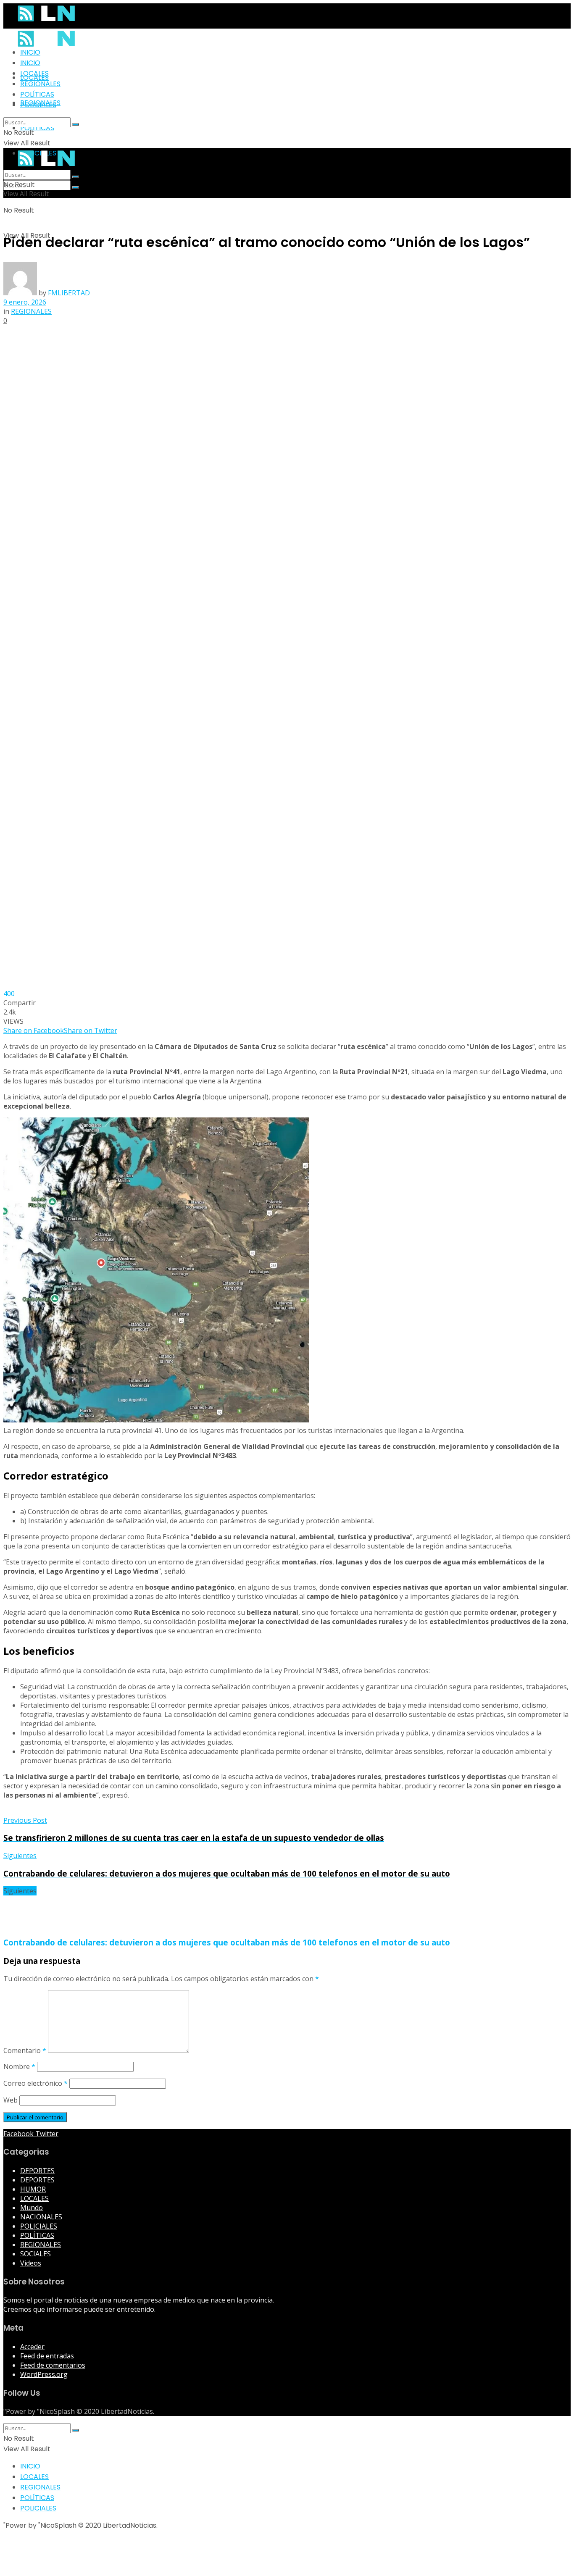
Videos (31, 2263)
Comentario (25, 2050)
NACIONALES (41, 2217)
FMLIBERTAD (69, 293)
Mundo (32, 2208)
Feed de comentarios (53, 2365)
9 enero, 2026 (25, 302)
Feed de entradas (47, 2356)
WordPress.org (44, 2374)
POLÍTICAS (37, 128)
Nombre (19, 2066)
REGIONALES (40, 84)
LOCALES (34, 73)
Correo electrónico (36, 2083)
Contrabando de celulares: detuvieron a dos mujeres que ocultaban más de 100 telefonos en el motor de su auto (227, 1942)
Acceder (32, 2347)
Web (11, 2100)
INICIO (30, 52)
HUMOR (33, 2189)
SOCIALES (36, 2254)
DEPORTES (37, 2171)
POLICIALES (38, 105)
